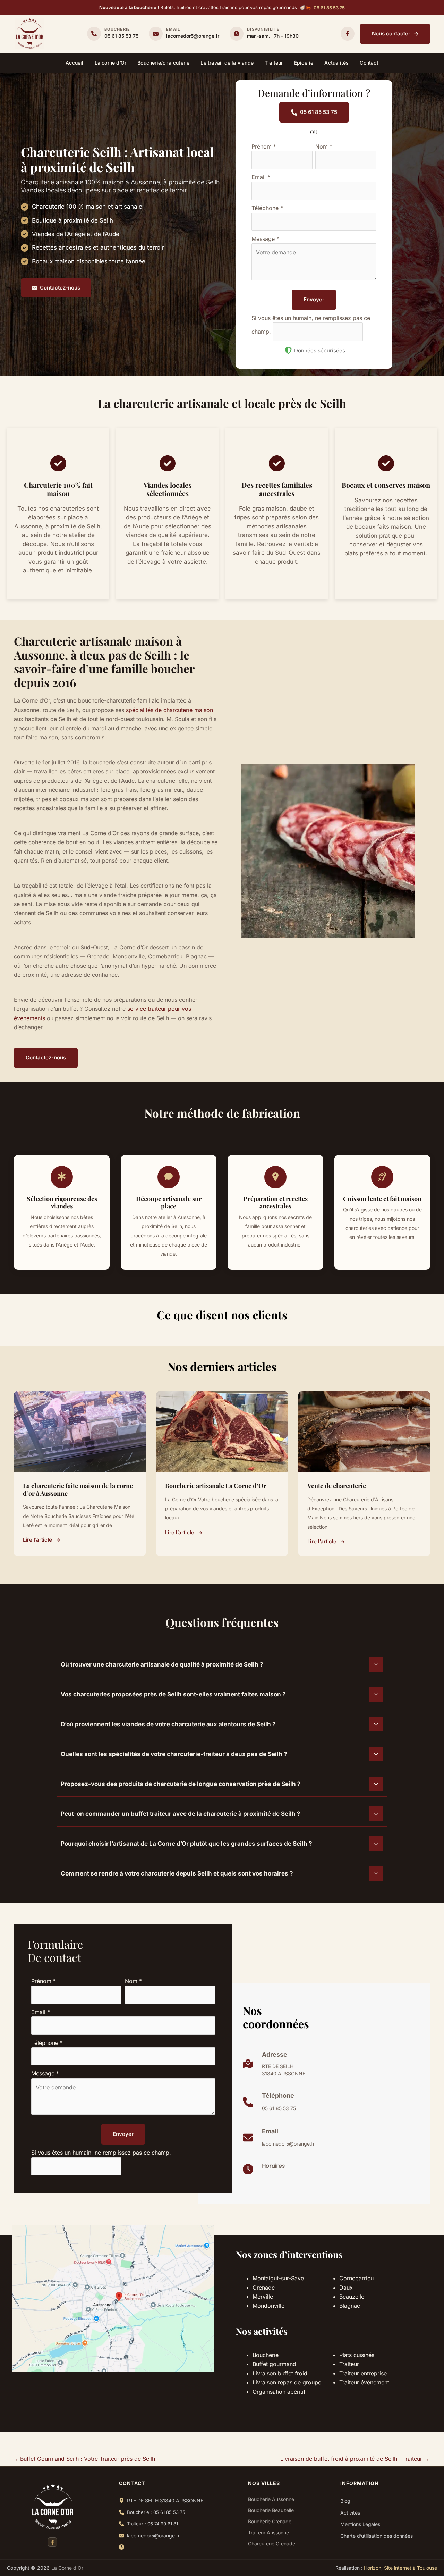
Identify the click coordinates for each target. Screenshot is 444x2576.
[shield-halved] (288, 350)
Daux (346, 2288)
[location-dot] (275, 1176)
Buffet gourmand (274, 2364)
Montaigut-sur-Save (278, 2278)
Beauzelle (352, 2297)
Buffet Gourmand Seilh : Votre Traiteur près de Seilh (85, 2459)
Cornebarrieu (356, 2278)
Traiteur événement (364, 2382)
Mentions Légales (360, 2524)
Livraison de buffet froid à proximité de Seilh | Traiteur (355, 2459)
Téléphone (267, 208)
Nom (324, 146)
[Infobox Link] (113, 34)
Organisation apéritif (279, 2392)
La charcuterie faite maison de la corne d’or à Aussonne (78, 1490)
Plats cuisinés (357, 2355)
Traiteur (349, 2364)
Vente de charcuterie (337, 1486)
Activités (350, 2513)
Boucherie (266, 2355)
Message (265, 239)
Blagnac (350, 2306)
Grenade (264, 2288)
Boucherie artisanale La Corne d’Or (216, 1486)
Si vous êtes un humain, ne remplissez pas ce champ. (101, 2153)
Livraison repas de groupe (287, 2382)
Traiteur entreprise (363, 2373)
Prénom (264, 146)
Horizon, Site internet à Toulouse (400, 2568)
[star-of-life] (62, 1176)
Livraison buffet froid (280, 2373)
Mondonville (268, 2306)
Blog (345, 2501)
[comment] (169, 1176)
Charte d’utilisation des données (377, 2536)
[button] (329, 8)
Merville (263, 2297)
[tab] (222, 1664)
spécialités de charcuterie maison (169, 710)
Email (261, 177)
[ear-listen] (382, 1176)
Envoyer (314, 299)
